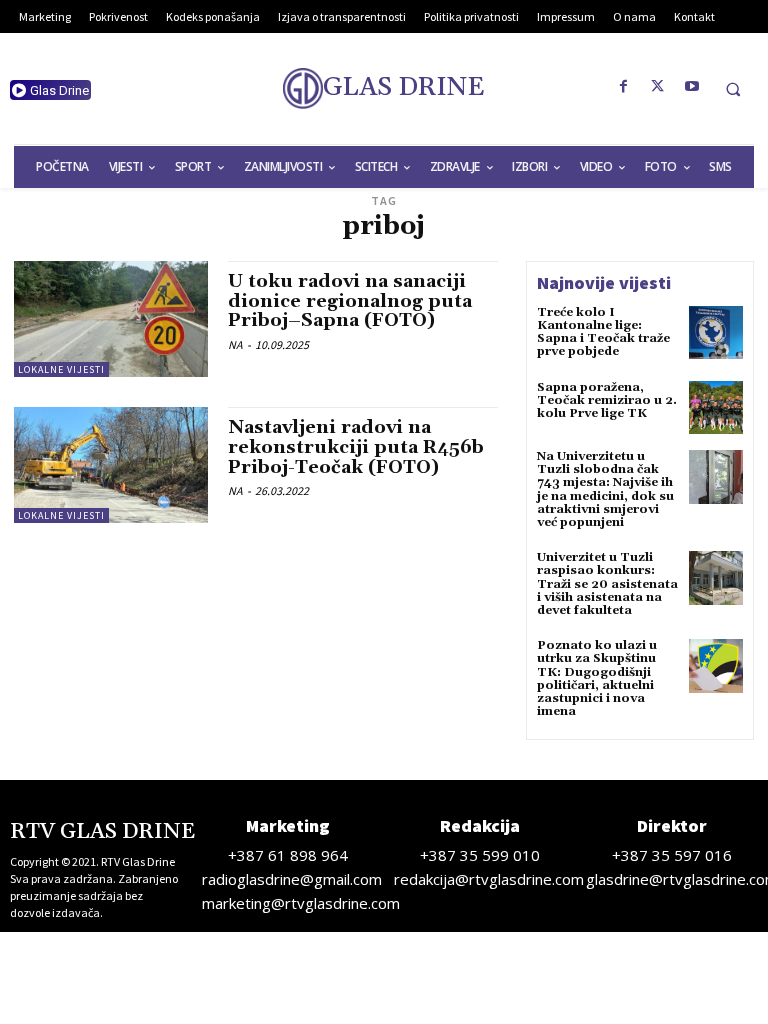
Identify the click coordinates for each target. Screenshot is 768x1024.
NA (235, 344)
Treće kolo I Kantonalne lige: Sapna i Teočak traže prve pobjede (603, 332)
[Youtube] (692, 87)
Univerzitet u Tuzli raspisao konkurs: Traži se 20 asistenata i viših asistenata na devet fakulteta (607, 584)
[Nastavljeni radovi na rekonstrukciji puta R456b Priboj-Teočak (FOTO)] (111, 465)
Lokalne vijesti (61, 369)
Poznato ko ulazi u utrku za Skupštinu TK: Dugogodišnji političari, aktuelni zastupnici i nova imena (597, 678)
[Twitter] (658, 87)
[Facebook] (624, 87)
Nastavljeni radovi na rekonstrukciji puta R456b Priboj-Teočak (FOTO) (356, 447)
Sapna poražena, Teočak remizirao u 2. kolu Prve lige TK (607, 400)
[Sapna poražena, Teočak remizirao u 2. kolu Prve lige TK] (716, 408)
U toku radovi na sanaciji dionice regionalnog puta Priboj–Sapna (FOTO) (350, 301)
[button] (733, 89)
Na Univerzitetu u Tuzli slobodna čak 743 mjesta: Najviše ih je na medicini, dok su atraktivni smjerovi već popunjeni (605, 489)
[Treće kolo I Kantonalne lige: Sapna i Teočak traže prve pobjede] (716, 333)
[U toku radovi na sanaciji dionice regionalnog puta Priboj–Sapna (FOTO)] (111, 319)
